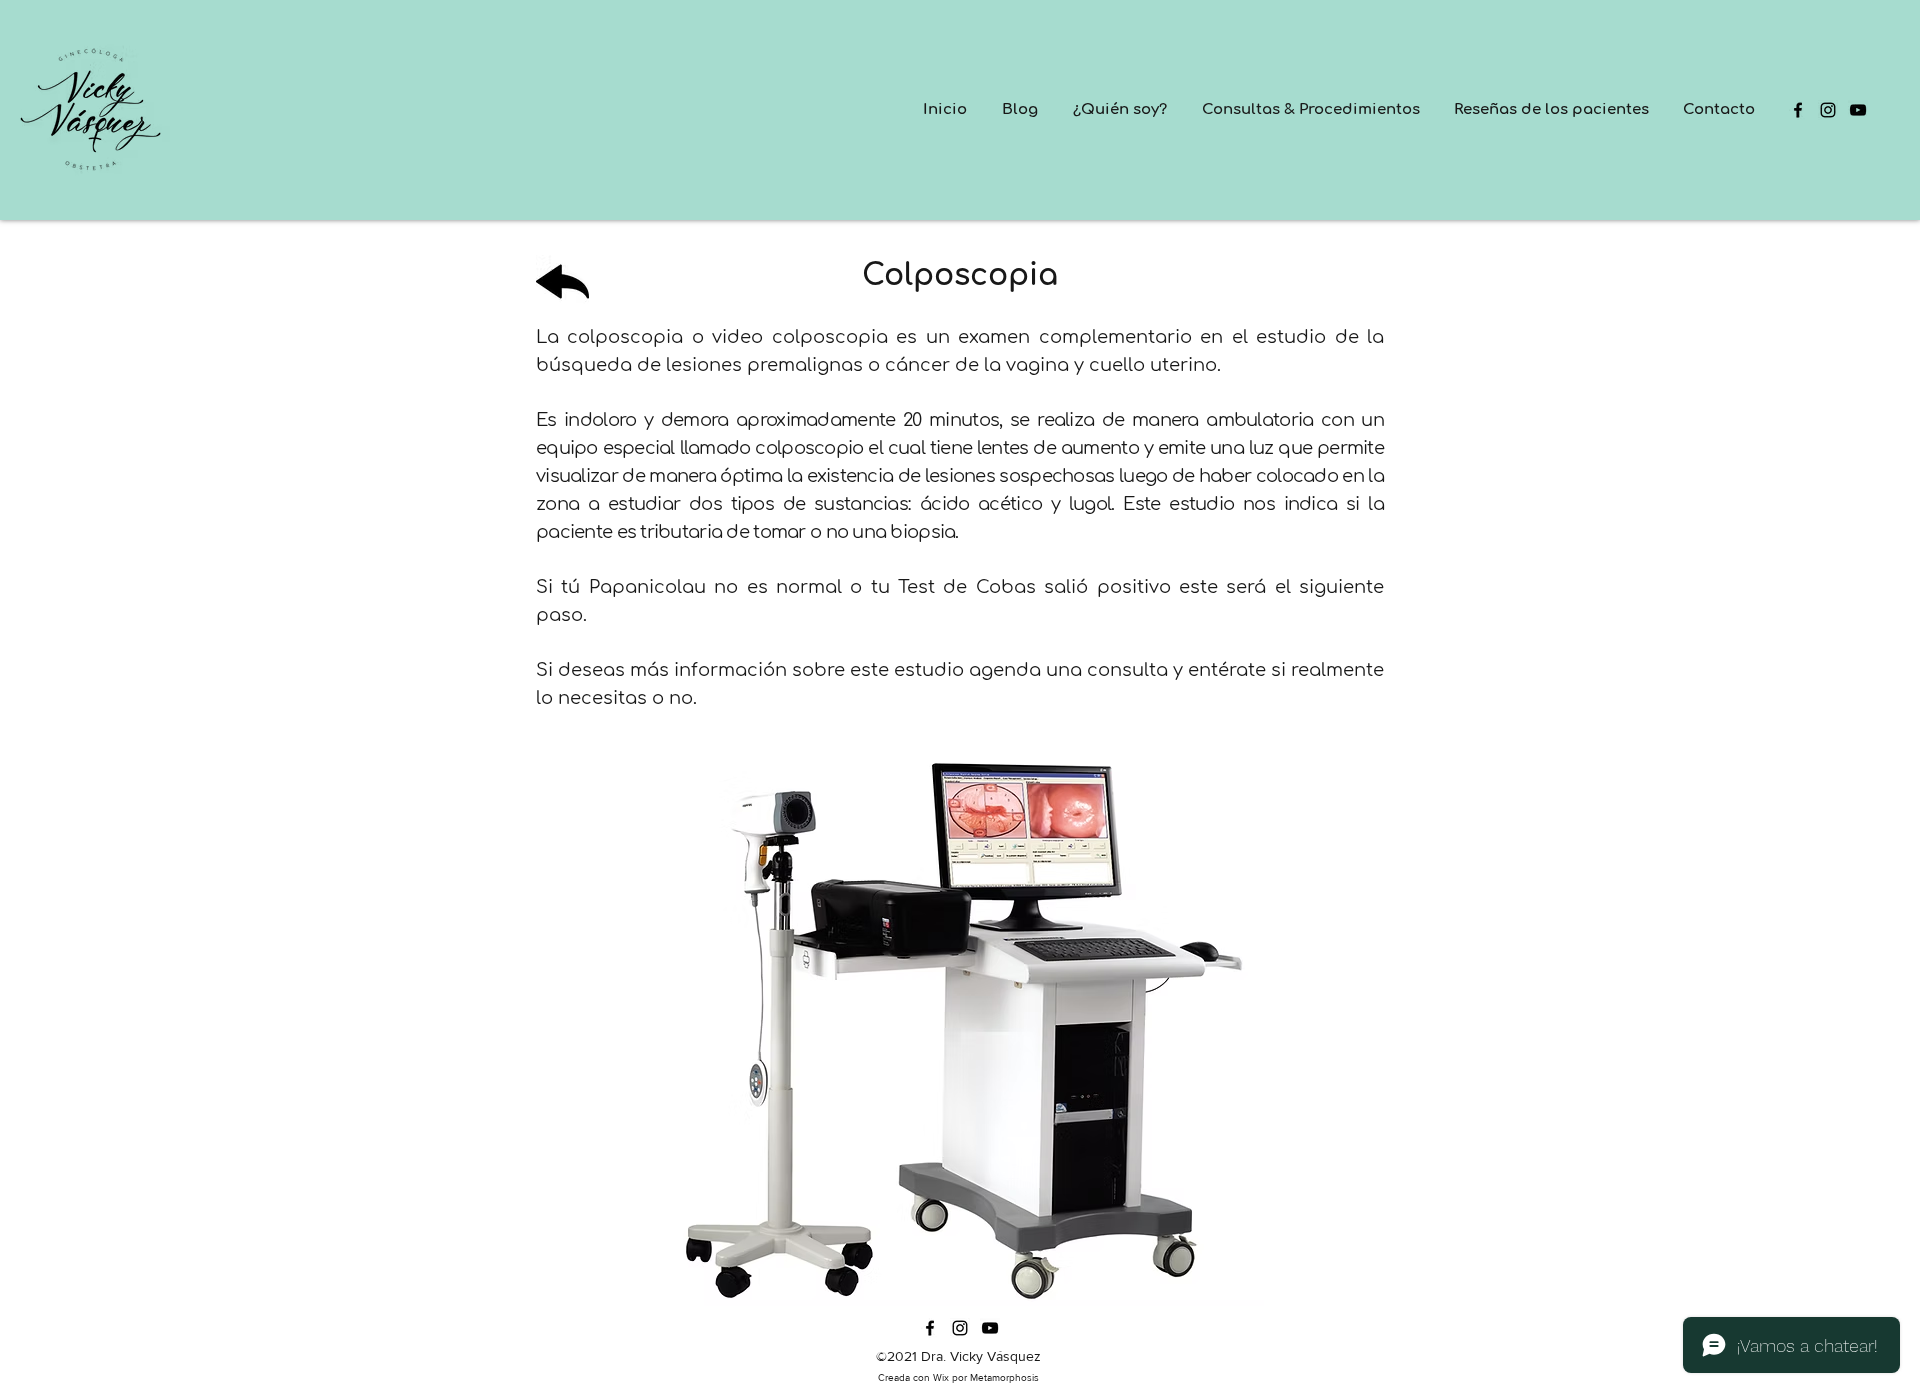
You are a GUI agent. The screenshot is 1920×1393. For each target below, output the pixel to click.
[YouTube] (1858, 110)
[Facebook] (1798, 110)
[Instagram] (1828, 110)
